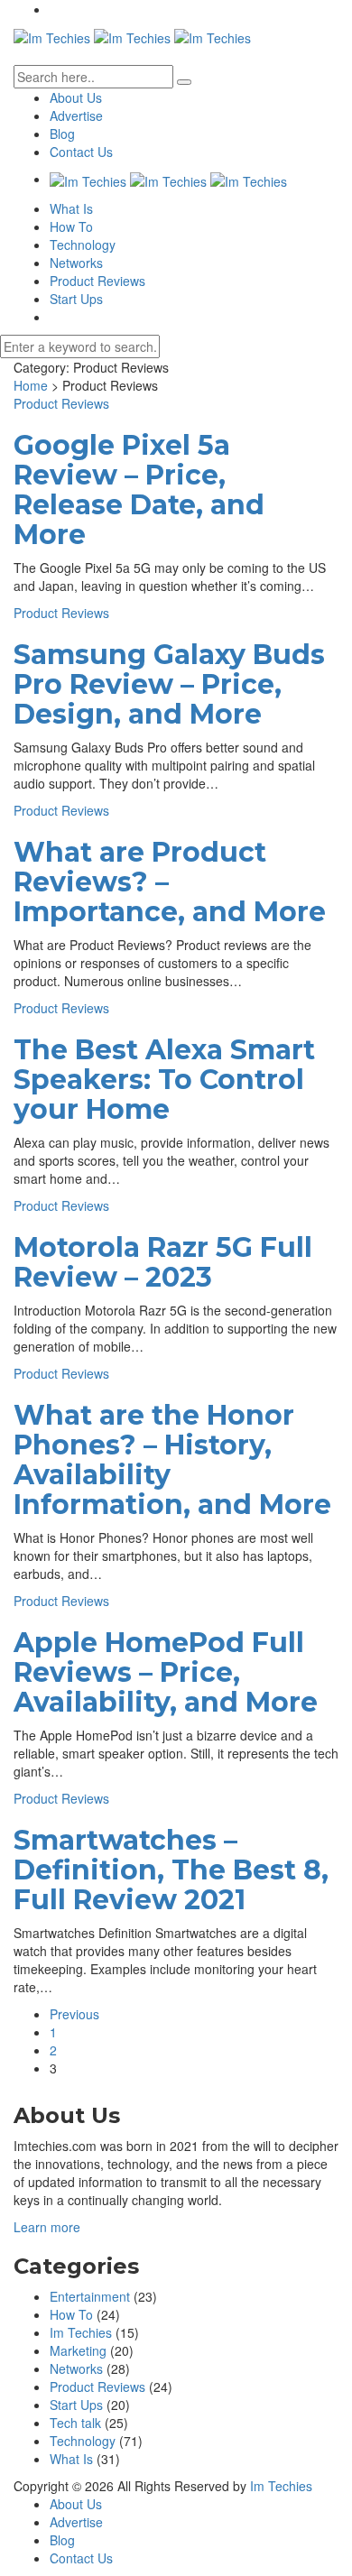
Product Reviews (97, 281)
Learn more (47, 2227)
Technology (83, 245)
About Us (76, 97)
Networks (76, 263)
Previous (74, 2014)
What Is (71, 208)
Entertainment (90, 2296)
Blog (62, 134)
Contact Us (81, 152)
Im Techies (81, 2332)
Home (31, 385)
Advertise (76, 115)
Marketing (78, 2350)
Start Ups (76, 299)
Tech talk (75, 2423)
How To (71, 226)
